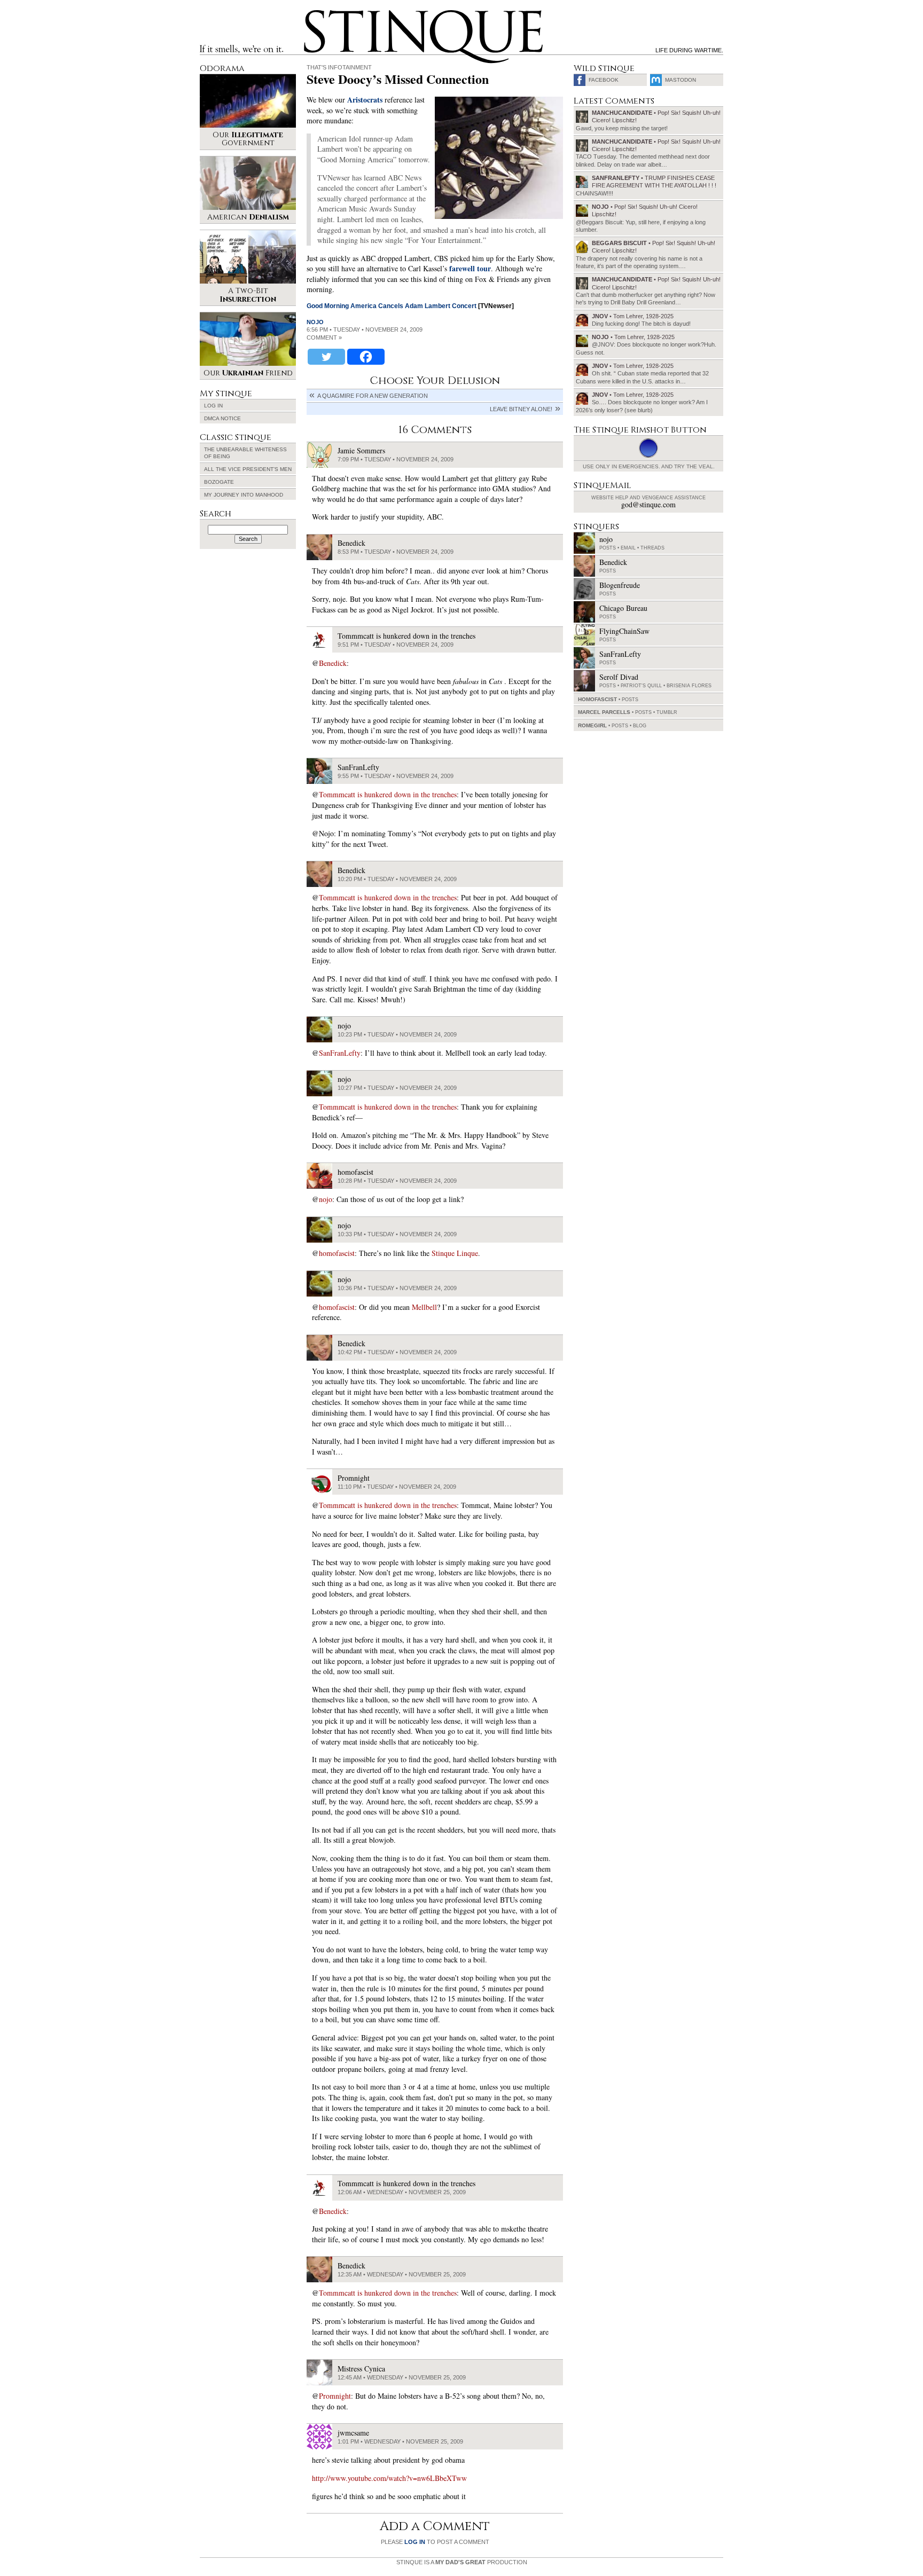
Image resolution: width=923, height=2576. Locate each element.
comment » (324, 337)
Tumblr (667, 712)
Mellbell (424, 1307)
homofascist (337, 1253)
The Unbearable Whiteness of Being (245, 453)
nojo (315, 322)
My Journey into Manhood (244, 495)
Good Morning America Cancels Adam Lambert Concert (392, 306)
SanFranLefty (340, 1053)
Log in (213, 406)
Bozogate (219, 482)
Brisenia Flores (689, 686)
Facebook (604, 80)
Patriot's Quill (641, 686)
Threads (652, 548)
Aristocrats (365, 100)
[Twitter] (326, 357)
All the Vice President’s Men (248, 469)
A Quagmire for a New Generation (373, 396)
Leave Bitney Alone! (521, 409)
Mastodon (680, 80)
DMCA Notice (222, 418)
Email (628, 548)
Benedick (333, 663)
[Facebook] (366, 357)
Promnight (335, 2396)
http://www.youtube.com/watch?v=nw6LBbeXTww (389, 2478)
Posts (608, 548)
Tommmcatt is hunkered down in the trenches (388, 794)
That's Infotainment (339, 67)
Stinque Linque (455, 1253)
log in (415, 2542)
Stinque (314, 14)
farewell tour (470, 268)
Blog (640, 726)
